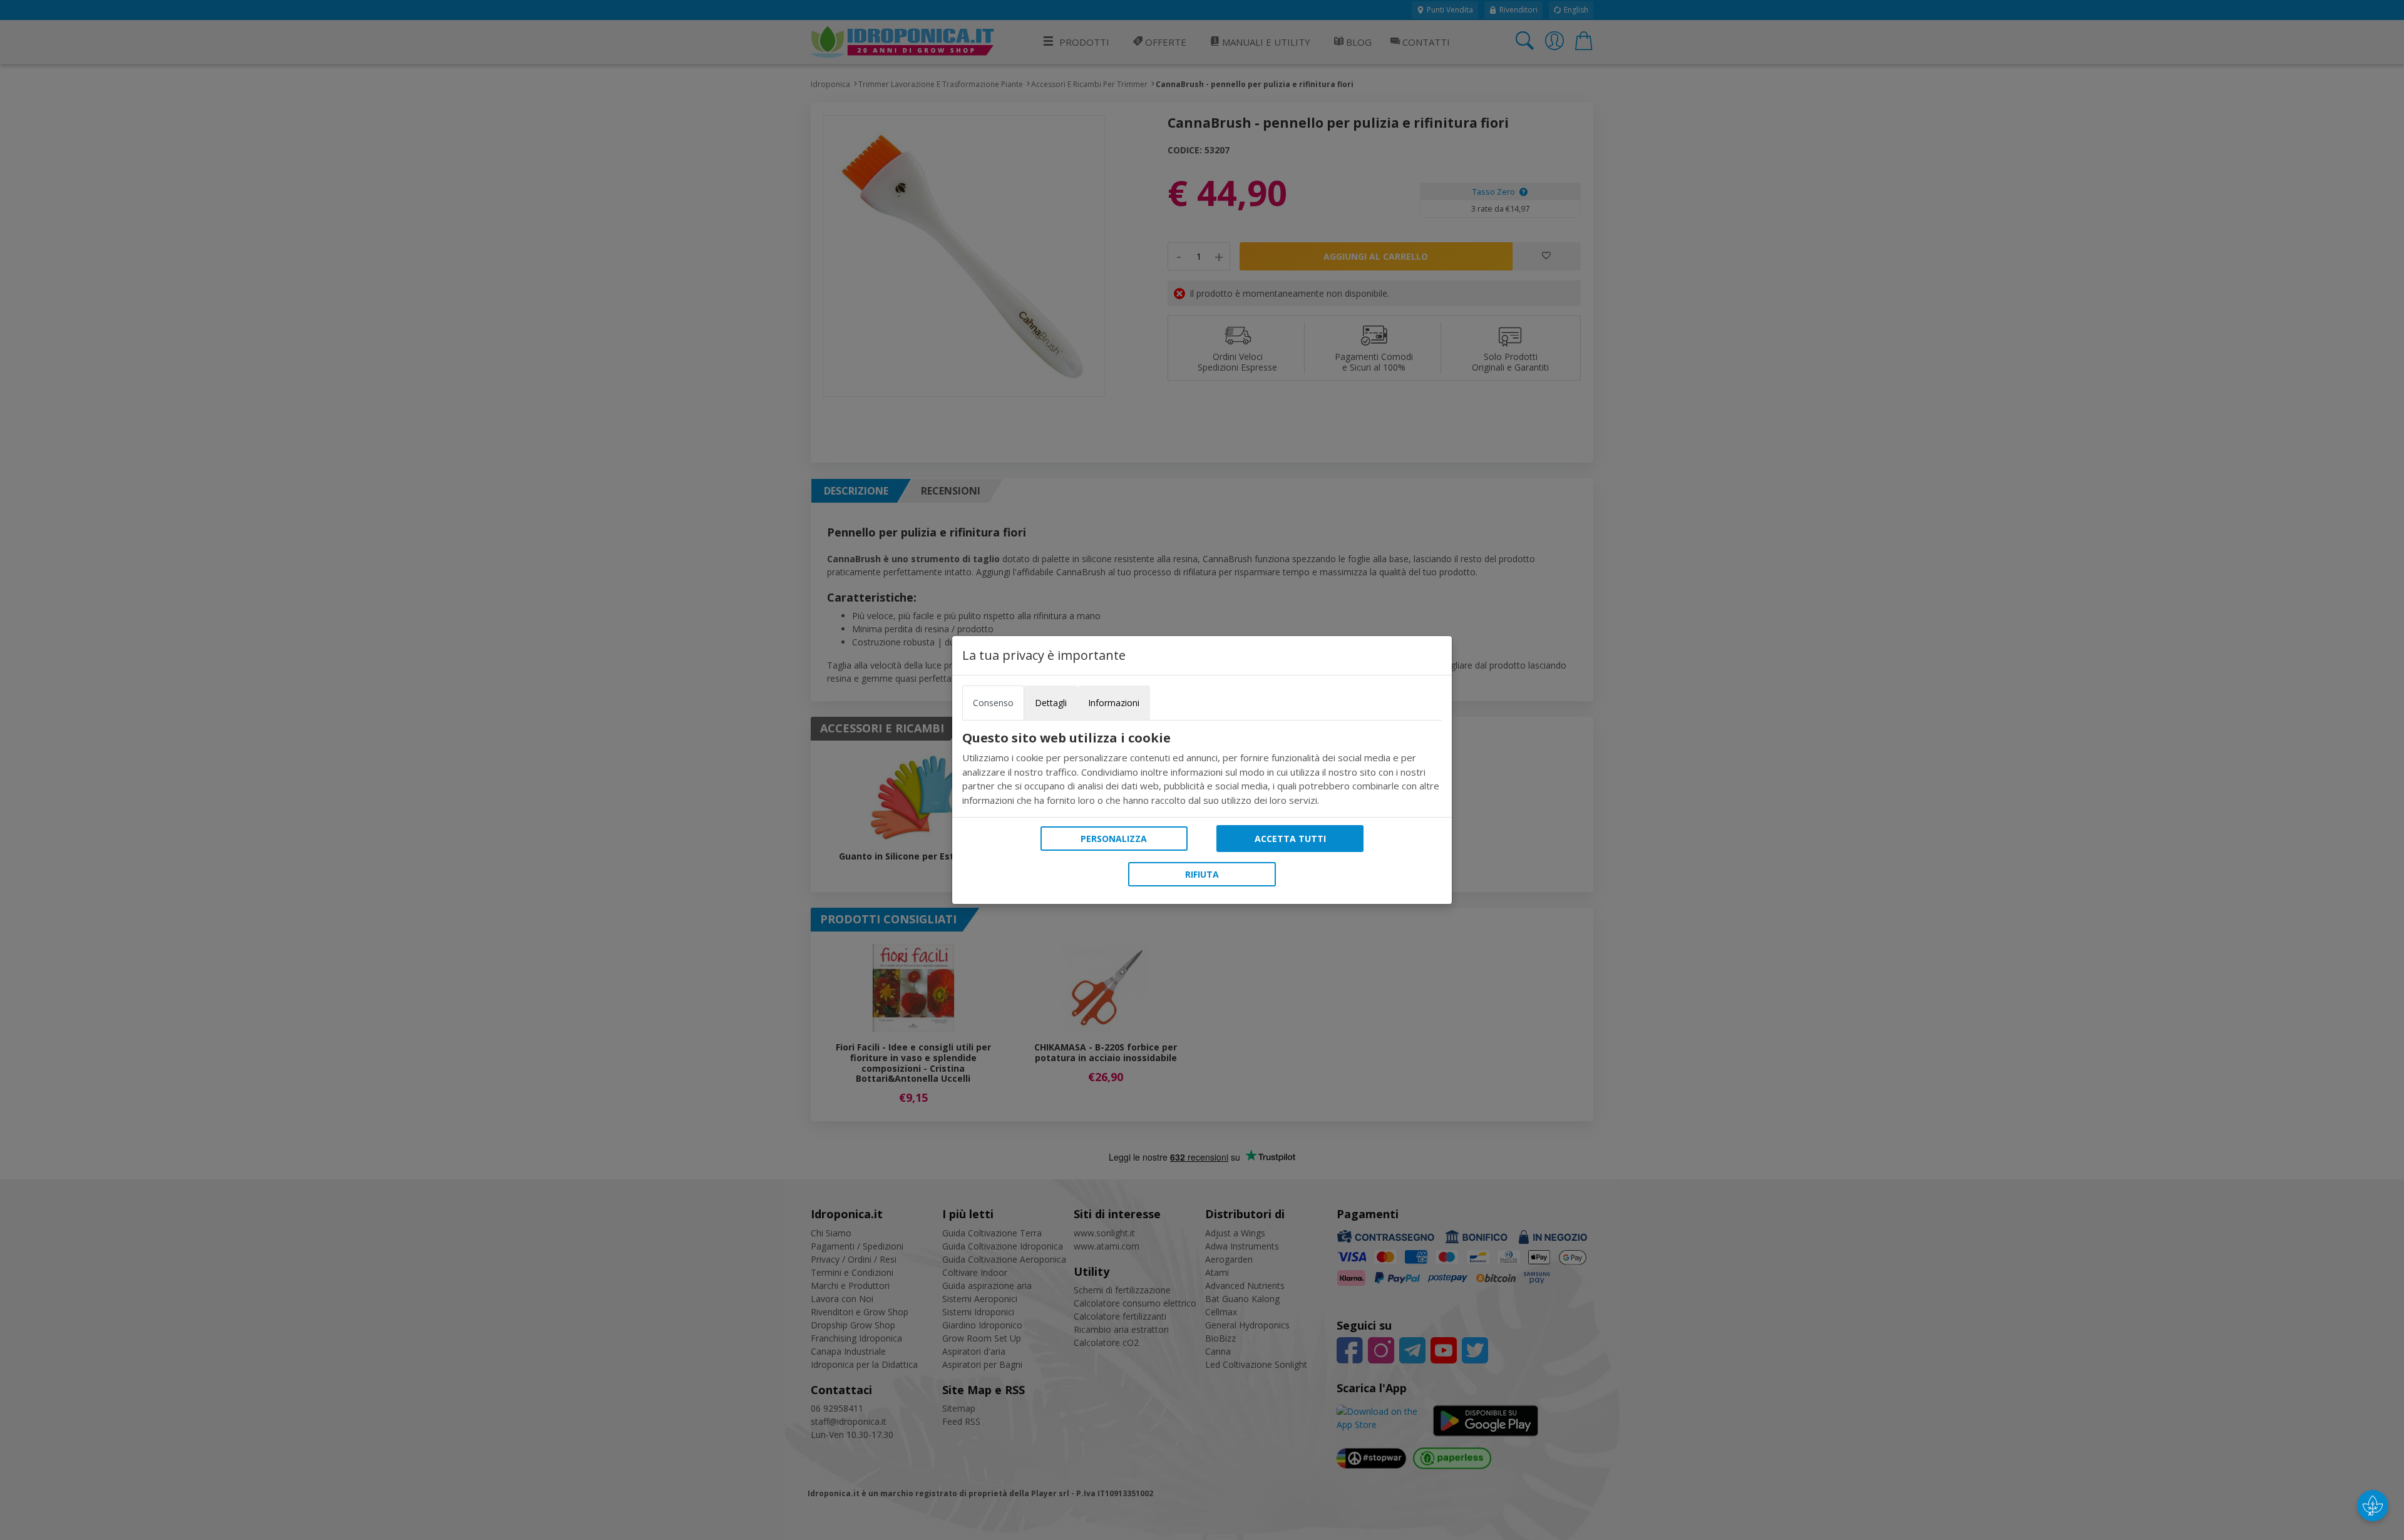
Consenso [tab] (993, 703)
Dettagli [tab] (1051, 703)
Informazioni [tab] (1114, 703)
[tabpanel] (1202, 769)
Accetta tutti (1290, 839)
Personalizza (1114, 839)
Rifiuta (1202, 874)
